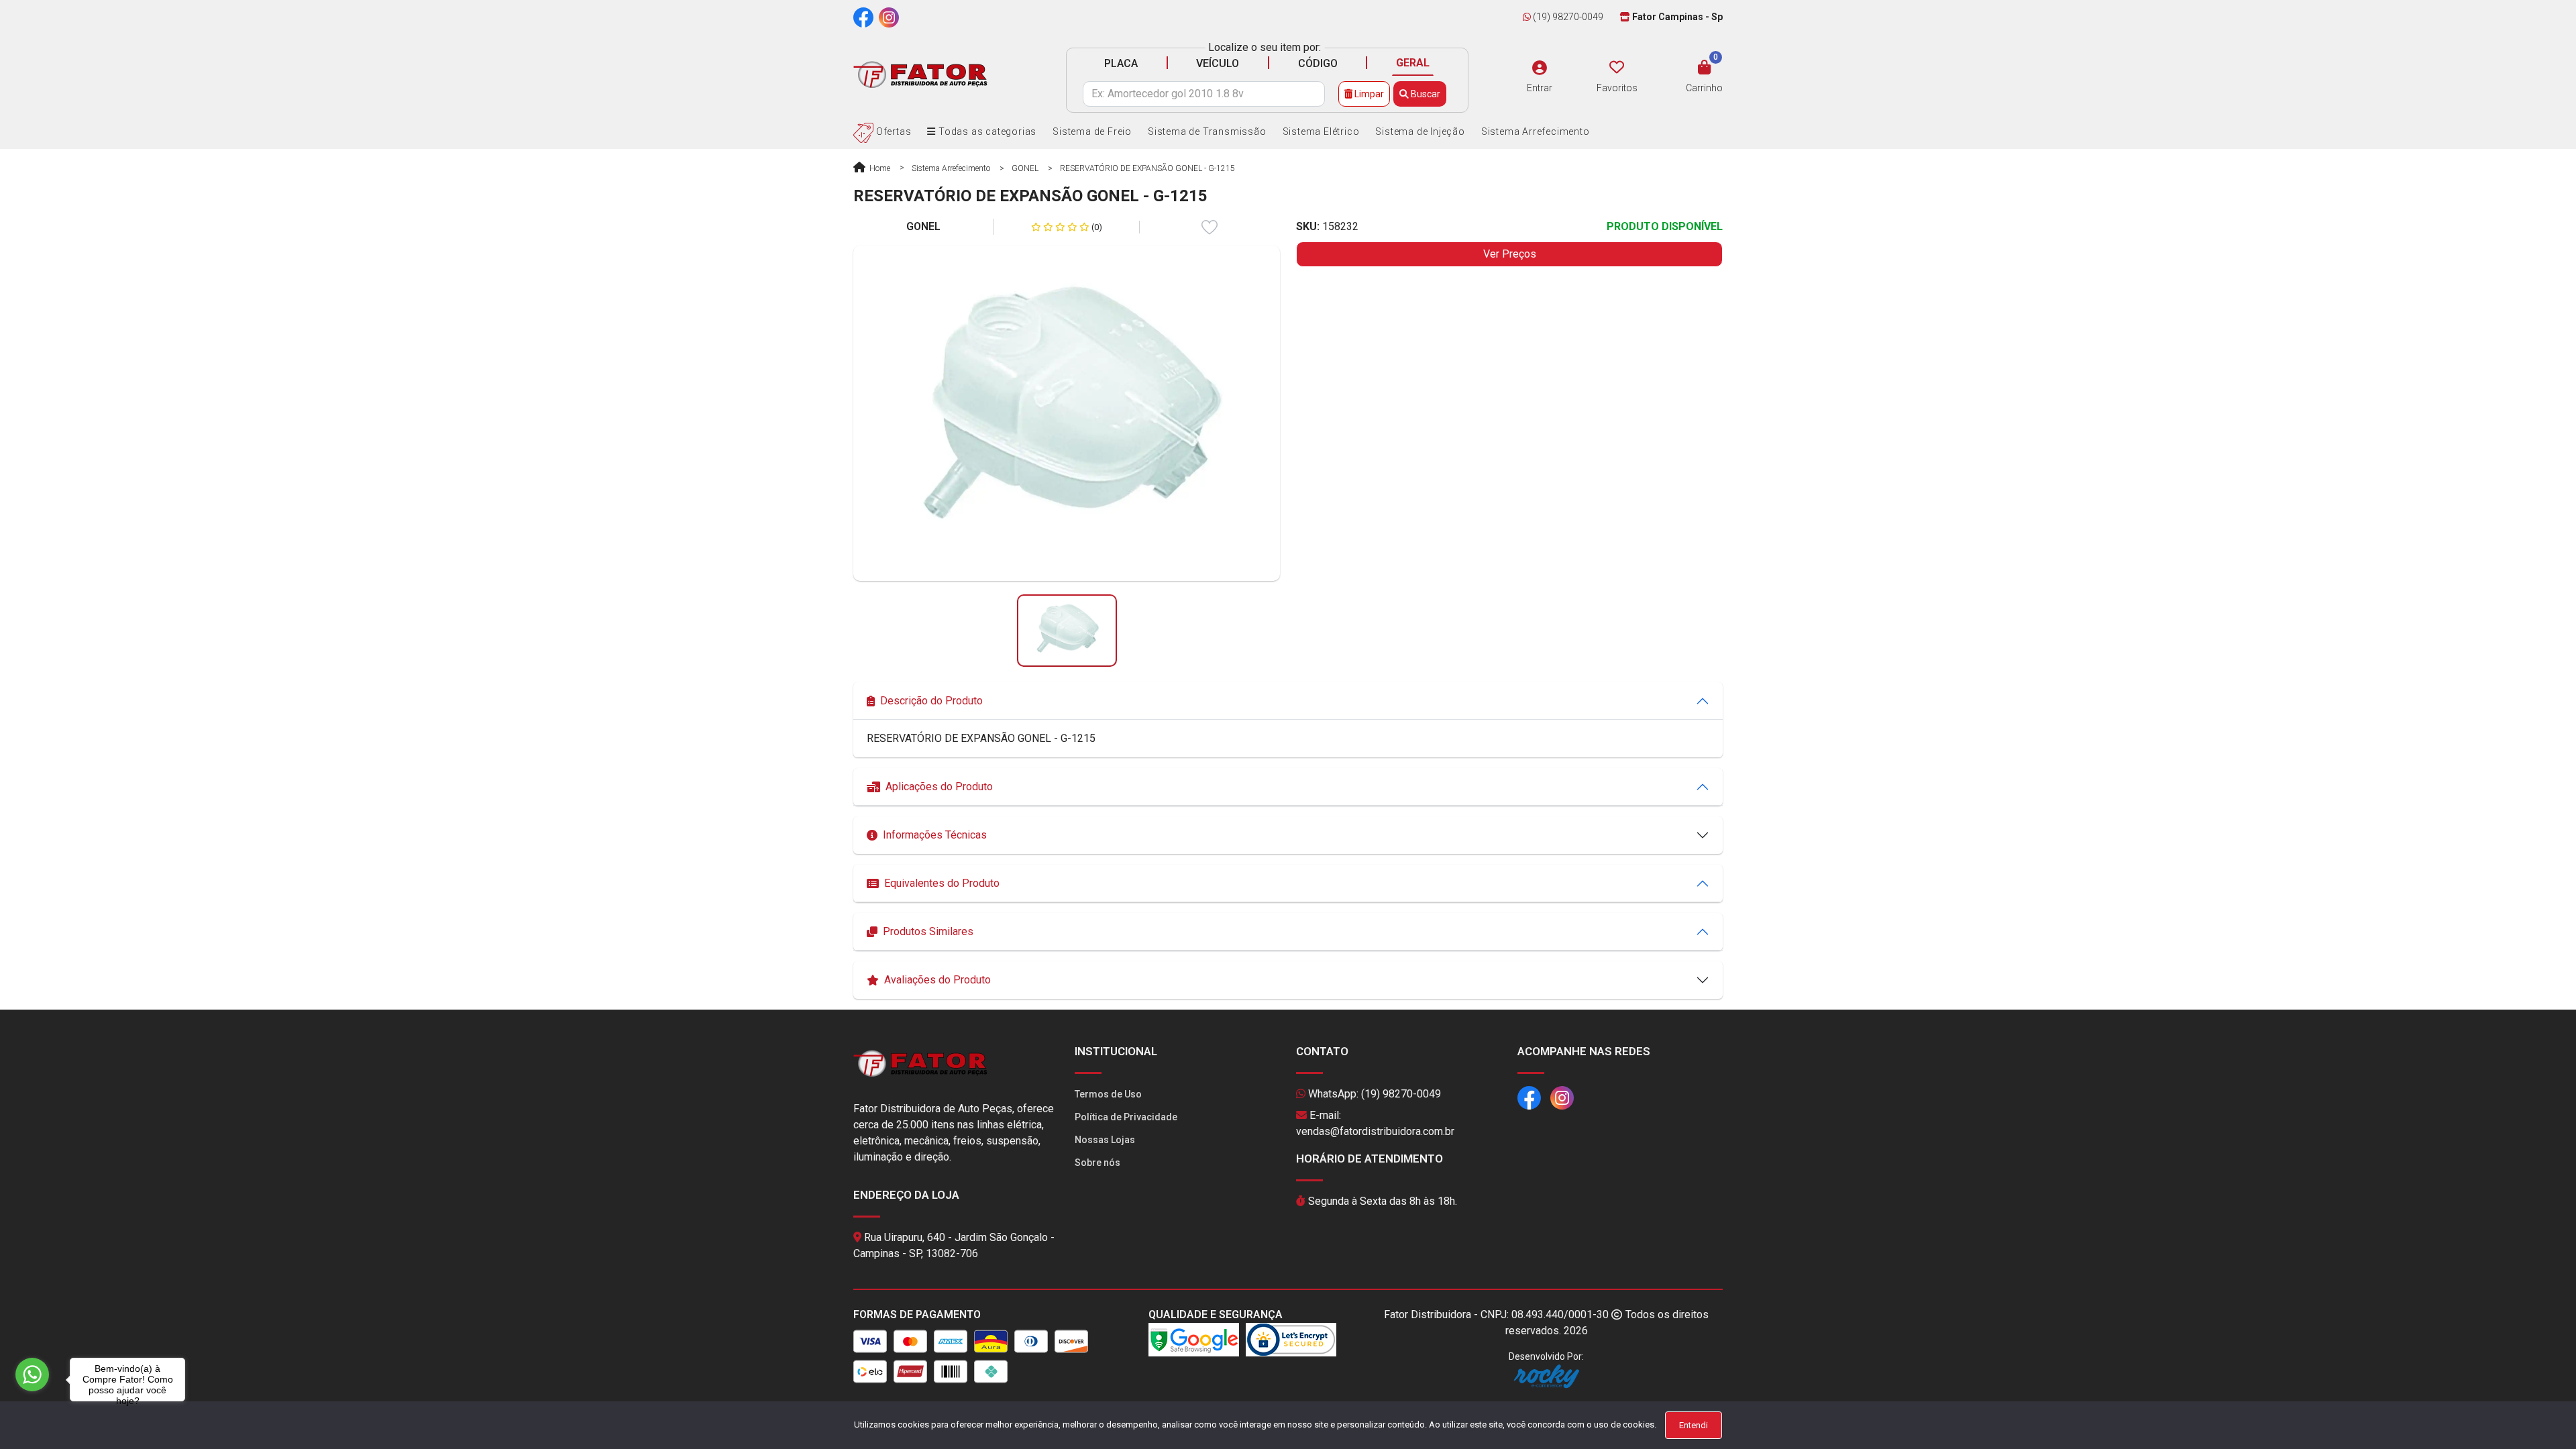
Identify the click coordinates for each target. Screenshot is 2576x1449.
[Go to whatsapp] (32, 1375)
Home (879, 168)
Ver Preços (1510, 254)
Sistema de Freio (1092, 131)
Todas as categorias (986, 131)
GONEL (1025, 168)
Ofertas (892, 131)
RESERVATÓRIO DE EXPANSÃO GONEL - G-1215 (1147, 168)
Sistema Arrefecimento (1536, 131)
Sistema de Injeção (1420, 131)
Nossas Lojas (1105, 1140)
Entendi (1694, 1425)
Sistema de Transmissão (1207, 131)
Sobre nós (1097, 1163)
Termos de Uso (1108, 1094)
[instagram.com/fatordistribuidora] (889, 17)
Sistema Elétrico (1321, 131)
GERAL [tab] (1413, 63)
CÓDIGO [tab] (1318, 63)
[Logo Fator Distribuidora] (920, 74)
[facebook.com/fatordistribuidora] (863, 17)
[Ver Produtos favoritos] (1617, 68)
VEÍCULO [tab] (1218, 63)
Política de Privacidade (1126, 1117)
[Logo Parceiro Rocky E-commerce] (1546, 1376)
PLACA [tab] (1121, 63)
